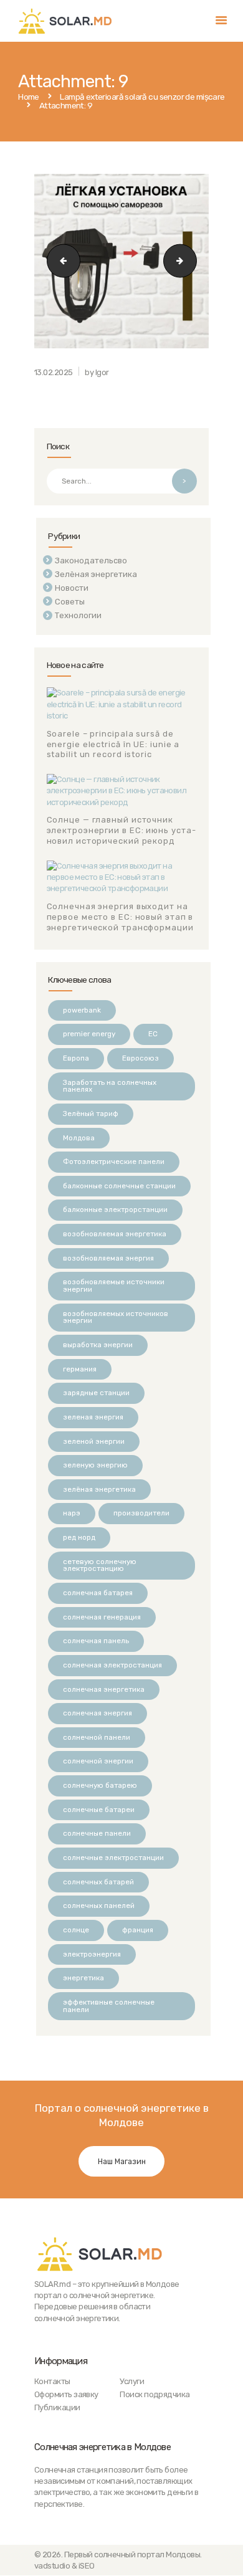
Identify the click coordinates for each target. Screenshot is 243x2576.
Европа (76, 1058)
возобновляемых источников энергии (116, 1317)
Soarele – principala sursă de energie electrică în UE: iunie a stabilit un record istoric (113, 744)
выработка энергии (98, 1345)
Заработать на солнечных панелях (110, 1086)
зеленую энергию (95, 1465)
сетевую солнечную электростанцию (100, 1565)
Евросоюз (141, 1058)
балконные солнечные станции (119, 1186)
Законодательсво (91, 561)
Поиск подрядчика (155, 2394)
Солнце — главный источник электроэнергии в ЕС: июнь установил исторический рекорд (121, 830)
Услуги (132, 2381)
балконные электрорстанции (115, 1209)
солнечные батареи (99, 1810)
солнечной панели (97, 1737)
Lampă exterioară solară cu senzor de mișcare (142, 97)
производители (141, 1513)
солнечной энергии (98, 1761)
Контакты (52, 2381)
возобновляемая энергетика (115, 1234)
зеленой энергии (94, 1441)
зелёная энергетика (99, 1489)
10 (192, 261)
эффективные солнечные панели (109, 2006)
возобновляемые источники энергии (114, 1286)
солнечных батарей (98, 1882)
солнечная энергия (98, 1713)
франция (138, 1930)
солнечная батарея (98, 1593)
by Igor (97, 372)
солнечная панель (96, 1641)
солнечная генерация (102, 1617)
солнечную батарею (100, 1785)
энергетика (83, 1978)
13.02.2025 (54, 372)
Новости (72, 588)
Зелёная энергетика (96, 574)
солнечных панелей (99, 1906)
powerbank (82, 1010)
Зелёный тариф (91, 1114)
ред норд (79, 1537)
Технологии (78, 615)
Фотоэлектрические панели (114, 1162)
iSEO (87, 2566)
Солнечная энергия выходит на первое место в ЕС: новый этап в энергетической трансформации (120, 917)
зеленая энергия (93, 1417)
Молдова (79, 1138)
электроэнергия (92, 1954)
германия (80, 1369)
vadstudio (52, 2566)
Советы (70, 602)
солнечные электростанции (113, 1858)
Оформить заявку (66, 2394)
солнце (76, 1930)
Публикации (57, 2407)
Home (29, 97)
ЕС (153, 1034)
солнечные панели (97, 1833)
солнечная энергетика (104, 1689)
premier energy (89, 1034)
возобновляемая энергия (108, 1258)
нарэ (72, 1513)
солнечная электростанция (112, 1665)
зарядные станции (96, 1393)
